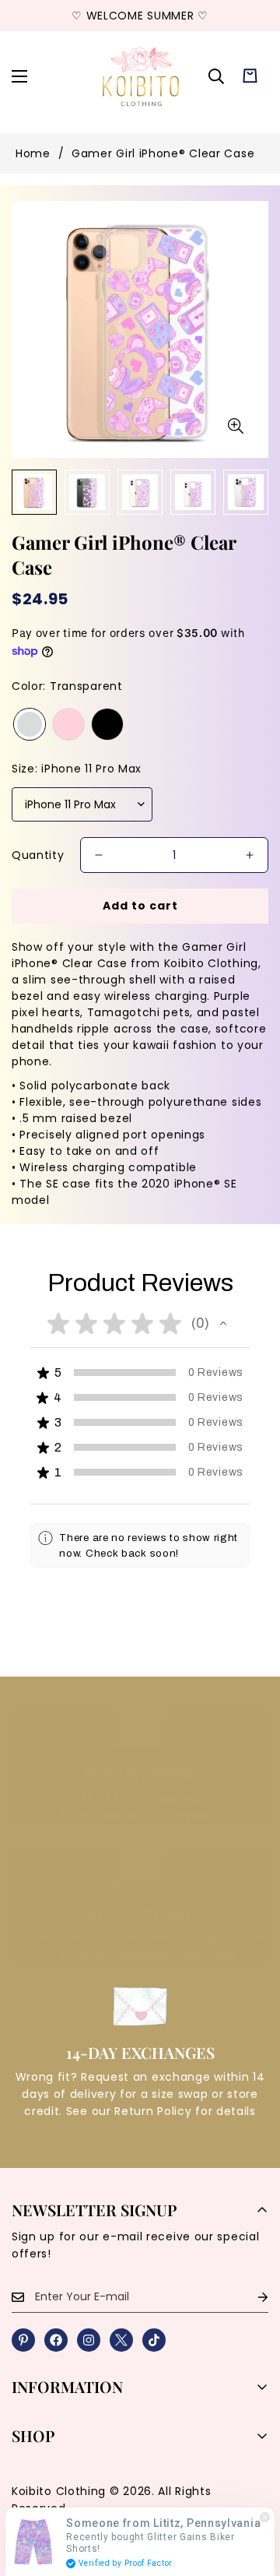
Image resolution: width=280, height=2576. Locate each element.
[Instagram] (89, 2340)
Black (107, 724)
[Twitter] (121, 2340)
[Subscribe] (250, 2297)
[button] (250, 76)
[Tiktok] (154, 2340)
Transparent (30, 724)
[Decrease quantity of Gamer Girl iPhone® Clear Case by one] (99, 855)
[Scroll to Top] (252, 2493)
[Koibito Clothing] (140, 76)
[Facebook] (56, 2340)
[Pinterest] (23, 2340)
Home (33, 153)
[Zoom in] (235, 426)
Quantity (38, 855)
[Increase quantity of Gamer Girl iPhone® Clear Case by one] (250, 855)
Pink (68, 724)
